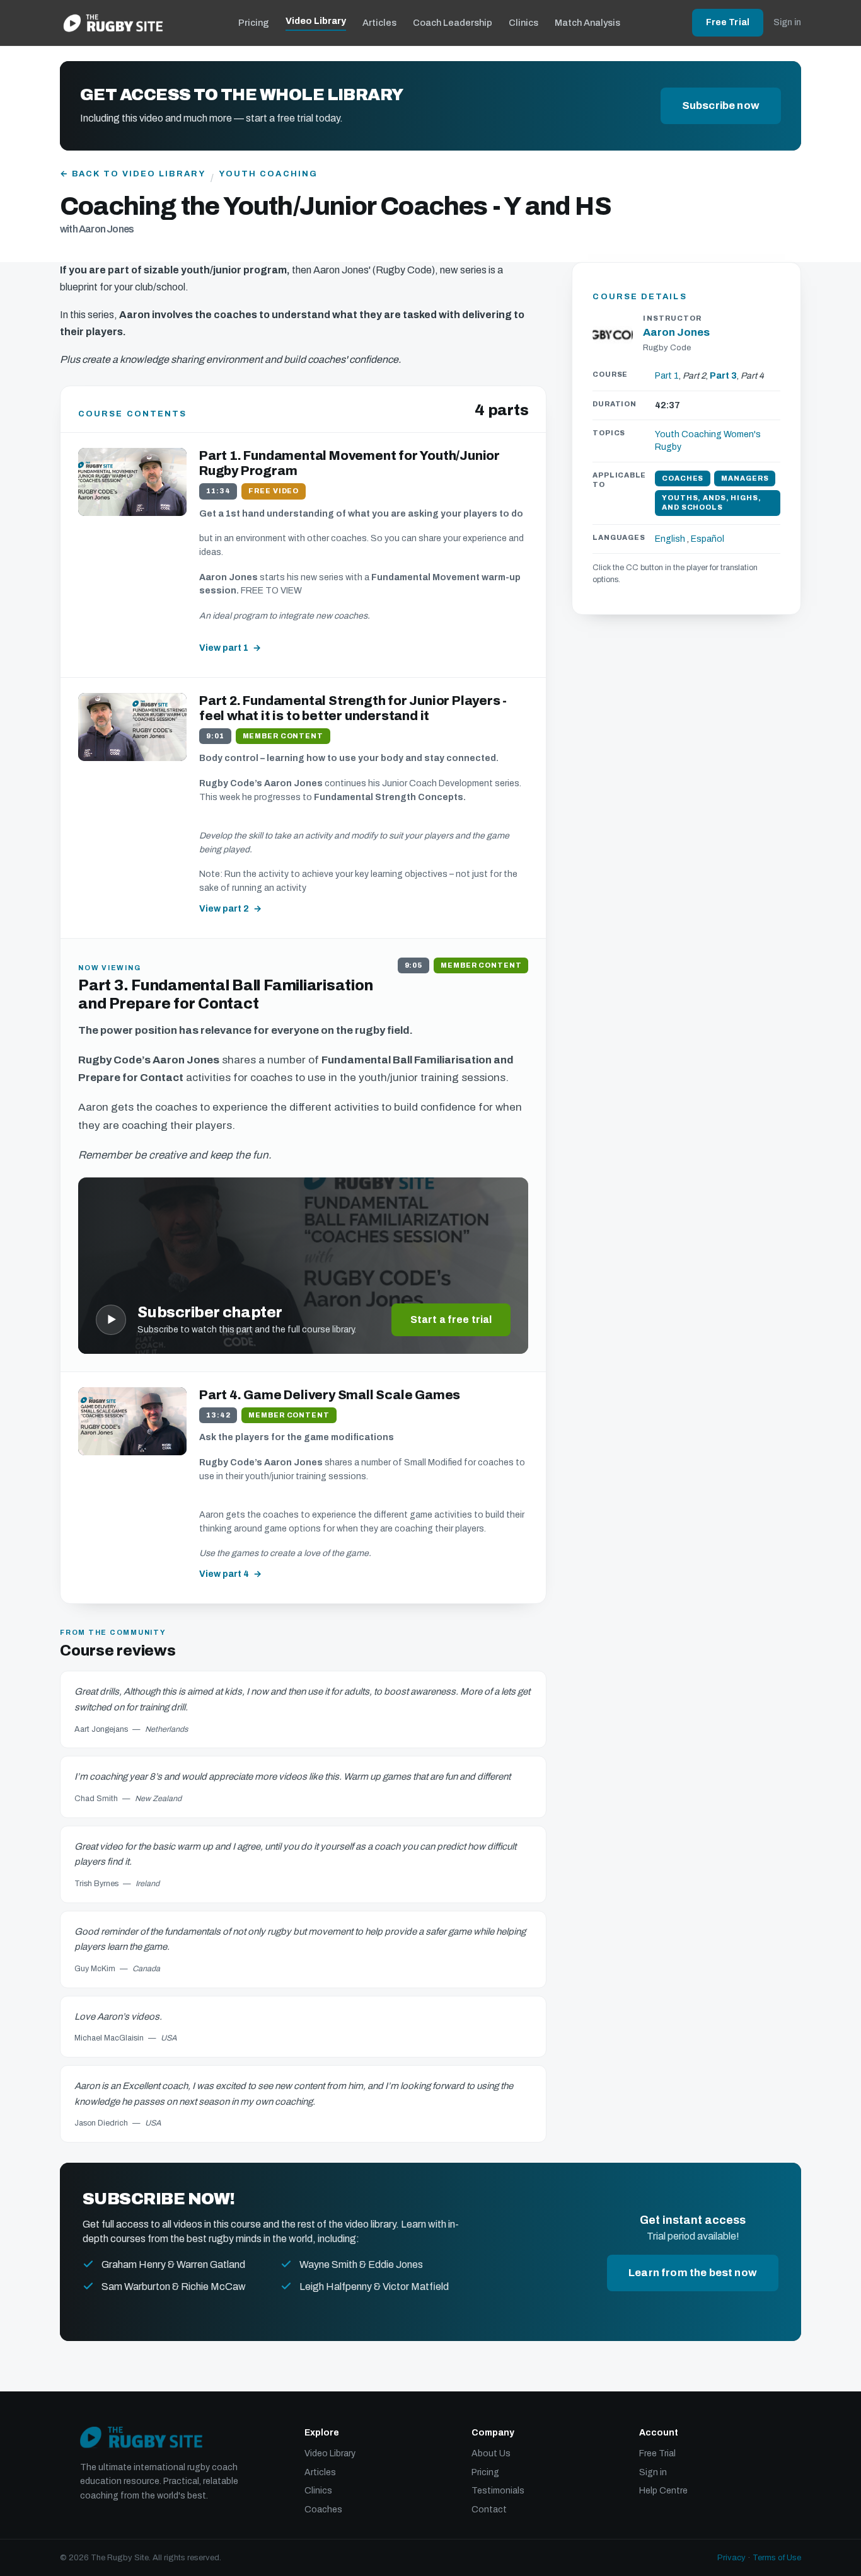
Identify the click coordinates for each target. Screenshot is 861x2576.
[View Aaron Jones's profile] (613, 335)
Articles (379, 23)
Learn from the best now (693, 2273)
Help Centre (663, 2491)
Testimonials (498, 2491)
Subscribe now (721, 106)
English (670, 539)
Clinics (523, 23)
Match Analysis (587, 23)
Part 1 (667, 376)
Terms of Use (777, 2558)
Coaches (323, 2510)
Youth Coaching (268, 174)
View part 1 (224, 648)
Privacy (731, 2558)
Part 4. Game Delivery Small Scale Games (330, 1395)
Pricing (254, 23)
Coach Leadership (453, 23)
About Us (491, 2453)
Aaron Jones (676, 332)
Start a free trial (451, 1319)
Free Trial (728, 22)
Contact (489, 2510)
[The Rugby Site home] (113, 23)
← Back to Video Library (133, 174)
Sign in (787, 22)
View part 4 (224, 1574)
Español (708, 539)
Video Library (316, 21)
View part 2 (224, 909)
